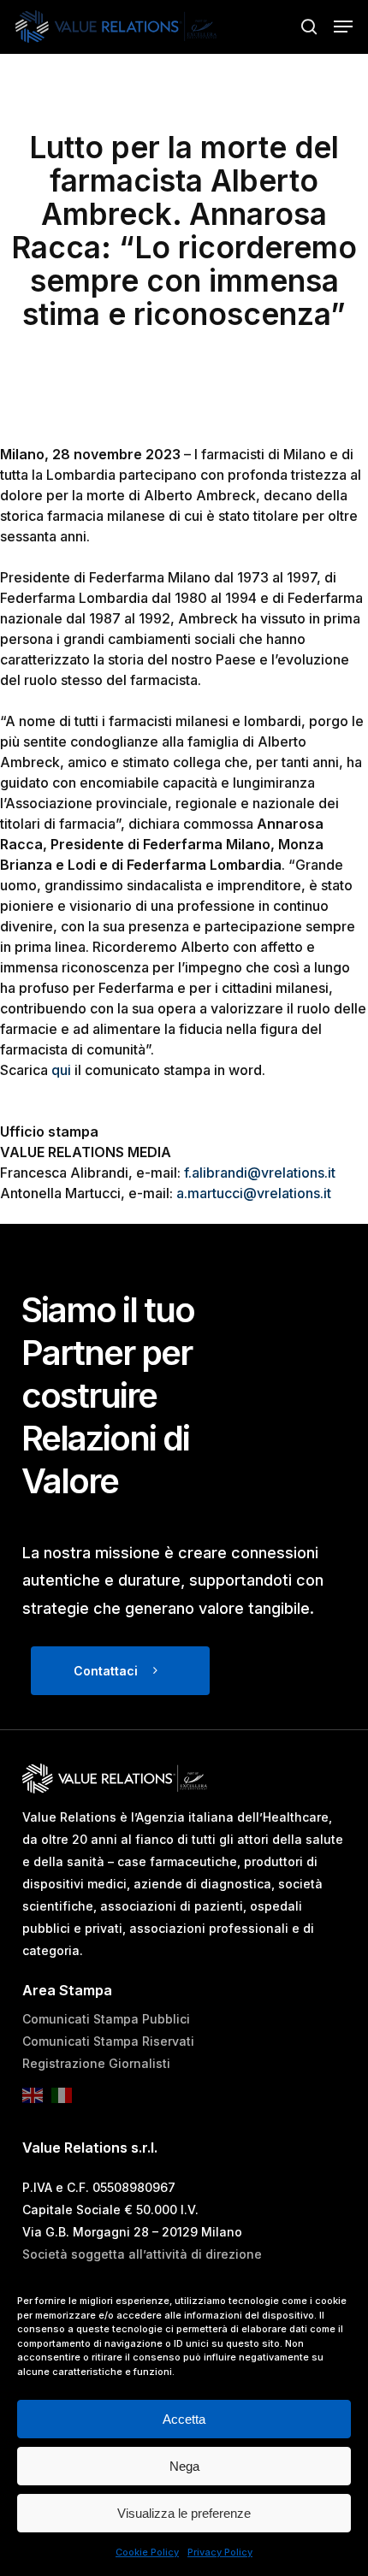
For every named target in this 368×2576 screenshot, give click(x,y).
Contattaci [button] (106, 1671)
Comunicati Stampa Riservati (108, 2041)
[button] (343, 27)
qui (61, 1070)
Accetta (184, 2419)
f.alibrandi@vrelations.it (260, 1173)
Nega (184, 2466)
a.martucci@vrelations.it (254, 1193)
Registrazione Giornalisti (96, 2063)
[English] (37, 2100)
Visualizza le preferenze (184, 2513)
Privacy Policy (220, 2552)
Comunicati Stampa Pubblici (106, 2019)
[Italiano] (66, 2100)
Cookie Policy (147, 2552)
